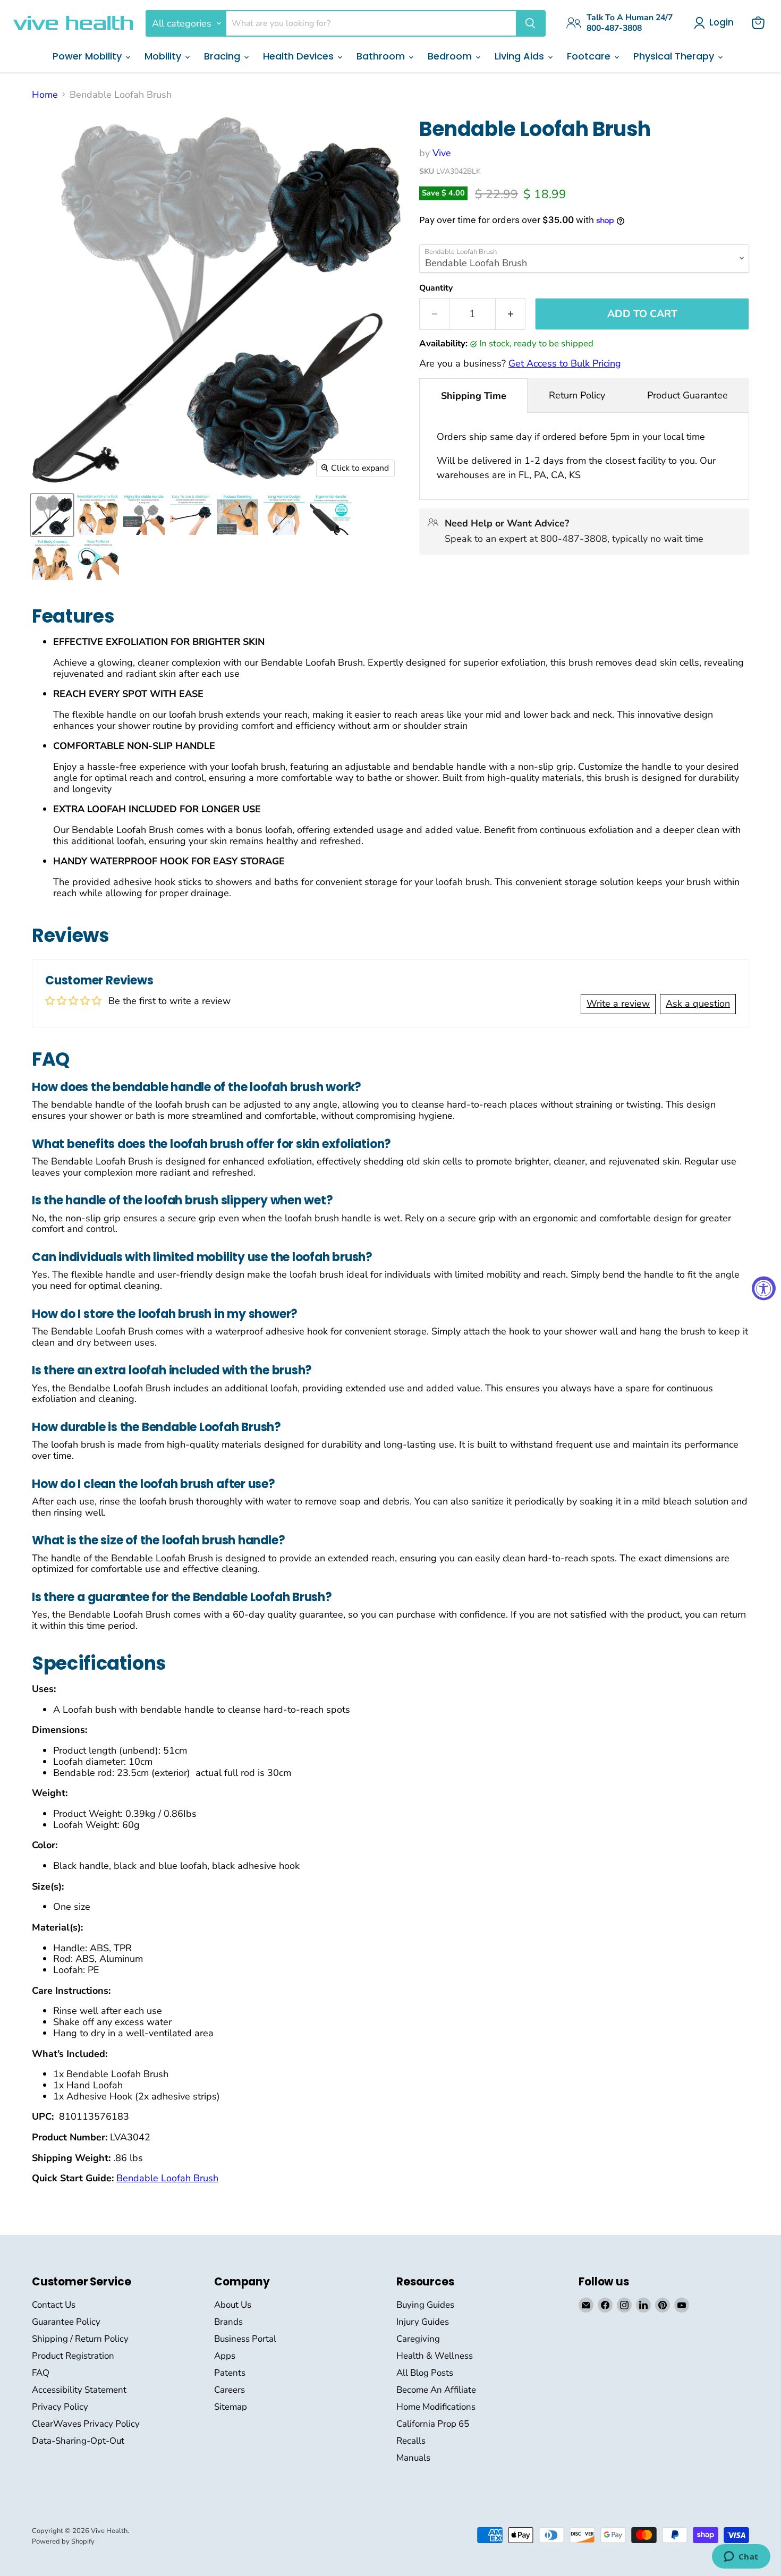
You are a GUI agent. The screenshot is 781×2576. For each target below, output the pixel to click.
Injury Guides (423, 2322)
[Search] (530, 23)
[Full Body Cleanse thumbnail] (52, 560)
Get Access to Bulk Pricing (565, 363)
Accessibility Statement (79, 2390)
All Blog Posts (425, 2373)
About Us (233, 2305)
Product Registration (73, 2356)
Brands (228, 2322)
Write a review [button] (618, 1004)
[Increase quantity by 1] (511, 314)
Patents (230, 2373)
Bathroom (382, 56)
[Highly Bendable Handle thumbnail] (144, 515)
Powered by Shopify (63, 2541)
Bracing (223, 56)
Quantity (436, 288)
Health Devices (300, 56)
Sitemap (231, 2407)
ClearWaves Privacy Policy (86, 2424)
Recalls (411, 2441)
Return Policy (577, 395)
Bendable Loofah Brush (167, 2178)
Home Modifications (436, 2407)
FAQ (41, 2373)
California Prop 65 (433, 2424)
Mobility (164, 56)
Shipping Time (474, 396)
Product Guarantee (687, 395)
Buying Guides (425, 2305)
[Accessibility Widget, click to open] (764, 1288)
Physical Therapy (675, 56)
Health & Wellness (435, 2356)
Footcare (590, 56)
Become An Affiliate (436, 2390)
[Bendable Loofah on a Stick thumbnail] (98, 515)
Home (45, 95)
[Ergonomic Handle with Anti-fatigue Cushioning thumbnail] (331, 515)
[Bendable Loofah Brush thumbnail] (52, 515)
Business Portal (245, 2339)
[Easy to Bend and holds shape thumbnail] (99, 560)
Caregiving (418, 2339)
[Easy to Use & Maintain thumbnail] (191, 515)
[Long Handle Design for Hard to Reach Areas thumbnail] (284, 515)
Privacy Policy (60, 2407)
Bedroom (451, 56)
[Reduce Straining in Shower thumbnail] (237, 515)
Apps (225, 2356)
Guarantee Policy (66, 2322)
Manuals (413, 2458)
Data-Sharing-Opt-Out (78, 2441)
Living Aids (521, 56)
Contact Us (54, 2305)
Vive (442, 153)
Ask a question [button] (698, 1004)
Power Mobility (88, 56)
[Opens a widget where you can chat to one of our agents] (741, 2557)
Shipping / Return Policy (80, 2339)
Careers (230, 2390)
